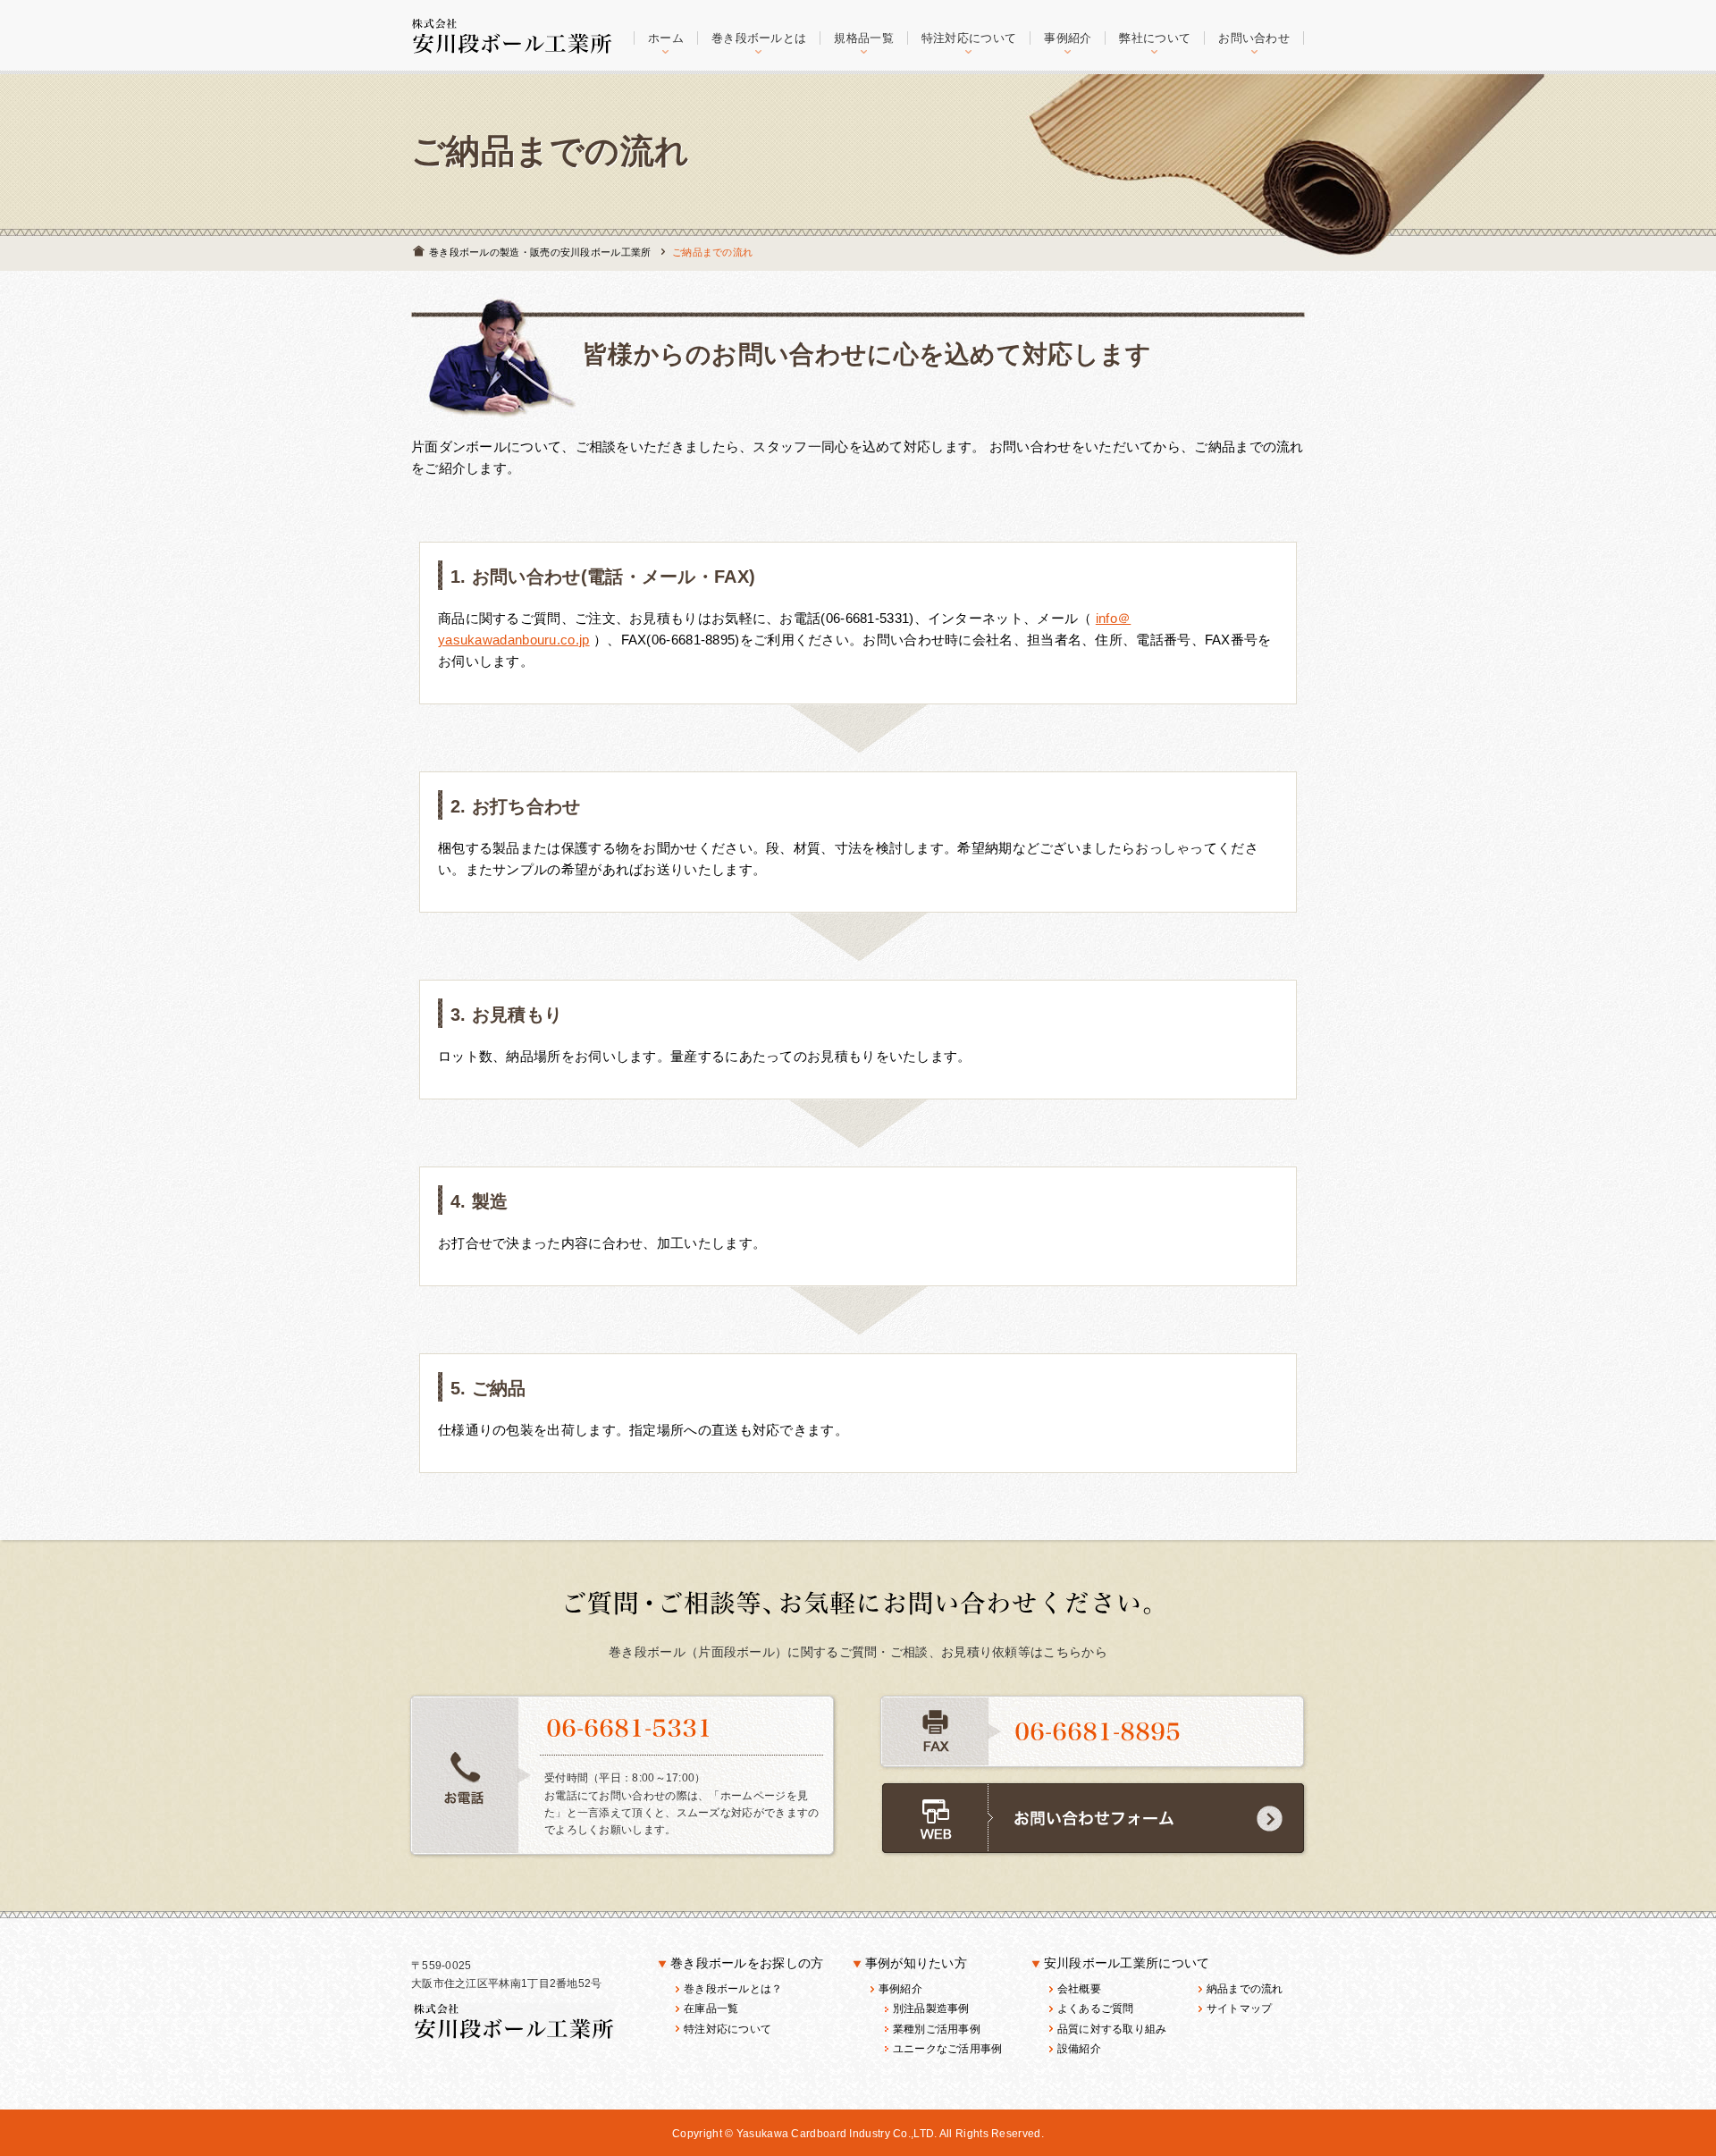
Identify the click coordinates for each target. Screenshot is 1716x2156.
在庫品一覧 (711, 2009)
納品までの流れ (1245, 1989)
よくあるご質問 (1096, 2009)
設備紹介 (1079, 2049)
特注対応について (728, 2029)
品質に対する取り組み (1112, 2029)
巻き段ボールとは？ (733, 1989)
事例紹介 (900, 1989)
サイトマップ (1240, 2009)
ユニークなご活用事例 (948, 2049)
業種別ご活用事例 (937, 2029)
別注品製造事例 (931, 2009)
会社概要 (1079, 1989)
